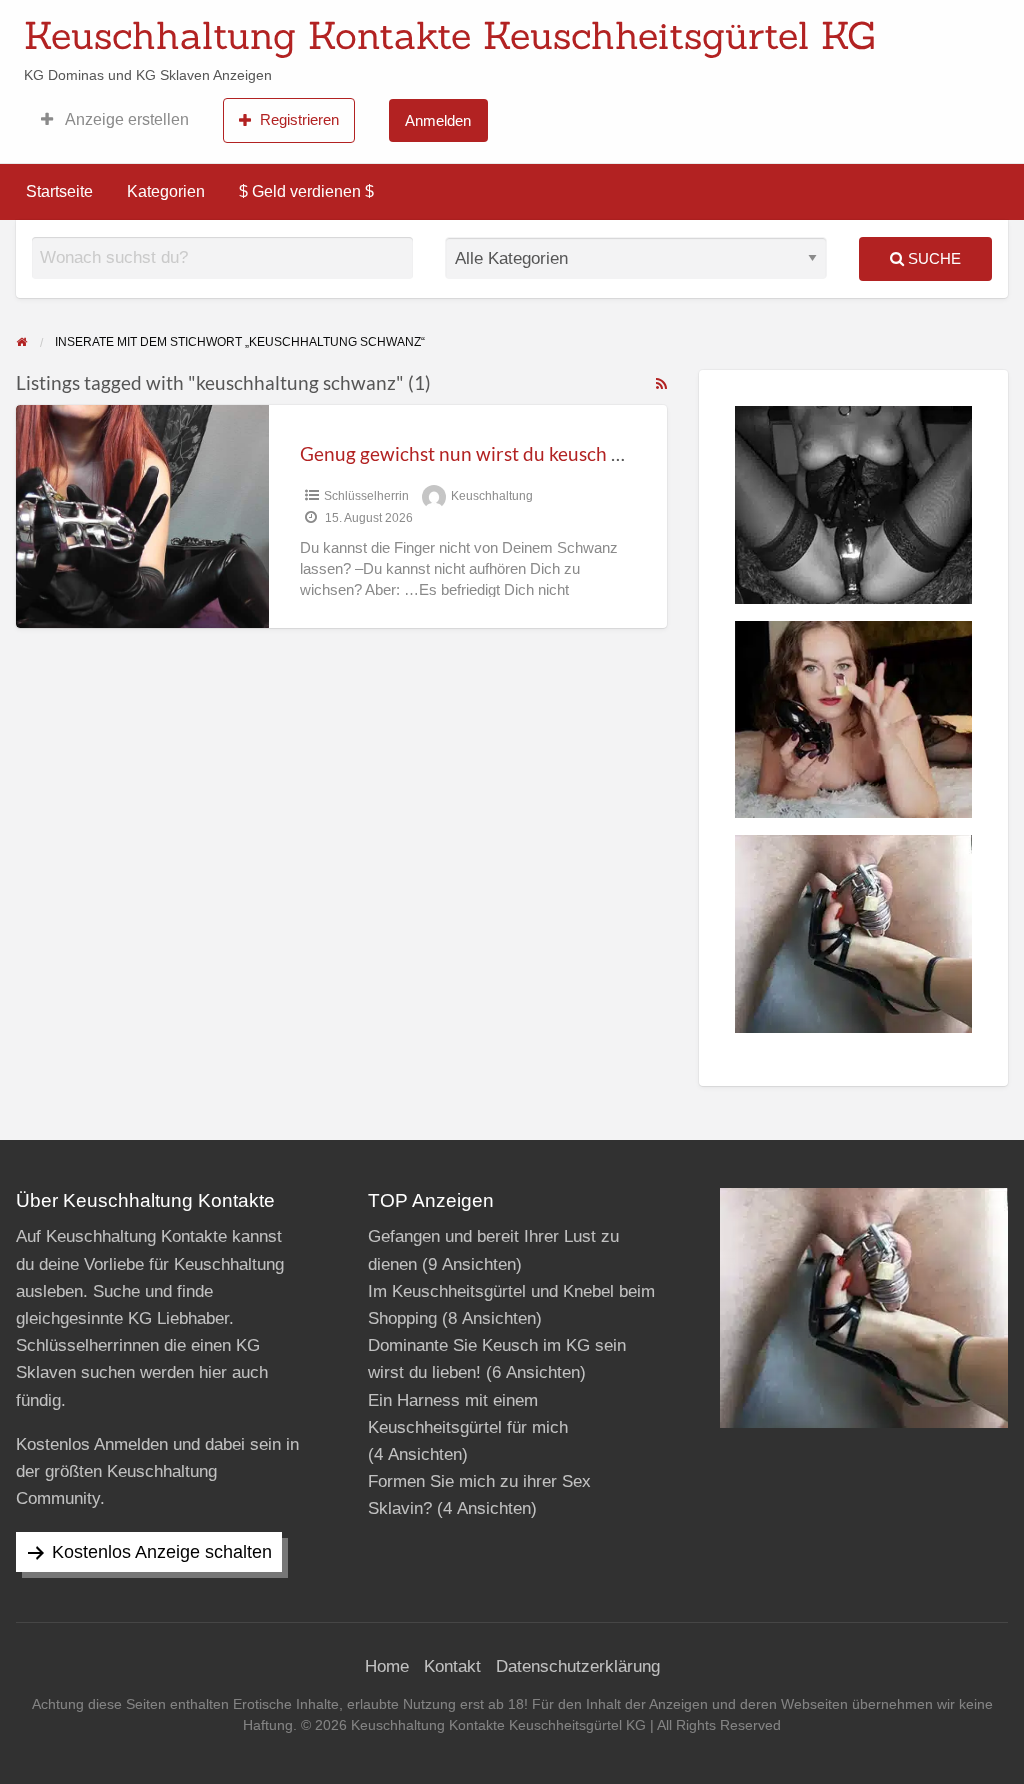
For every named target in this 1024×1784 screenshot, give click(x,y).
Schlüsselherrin (366, 496)
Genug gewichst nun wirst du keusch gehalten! (496, 453)
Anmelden (438, 120)
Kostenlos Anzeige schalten (162, 1552)
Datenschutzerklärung (578, 1666)
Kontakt (452, 1666)
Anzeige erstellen (125, 119)
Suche (932, 258)
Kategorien (166, 191)
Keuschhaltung (492, 496)
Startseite (59, 191)
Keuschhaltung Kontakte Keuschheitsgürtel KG (450, 35)
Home (387, 1666)
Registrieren (299, 119)
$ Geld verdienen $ (306, 191)
